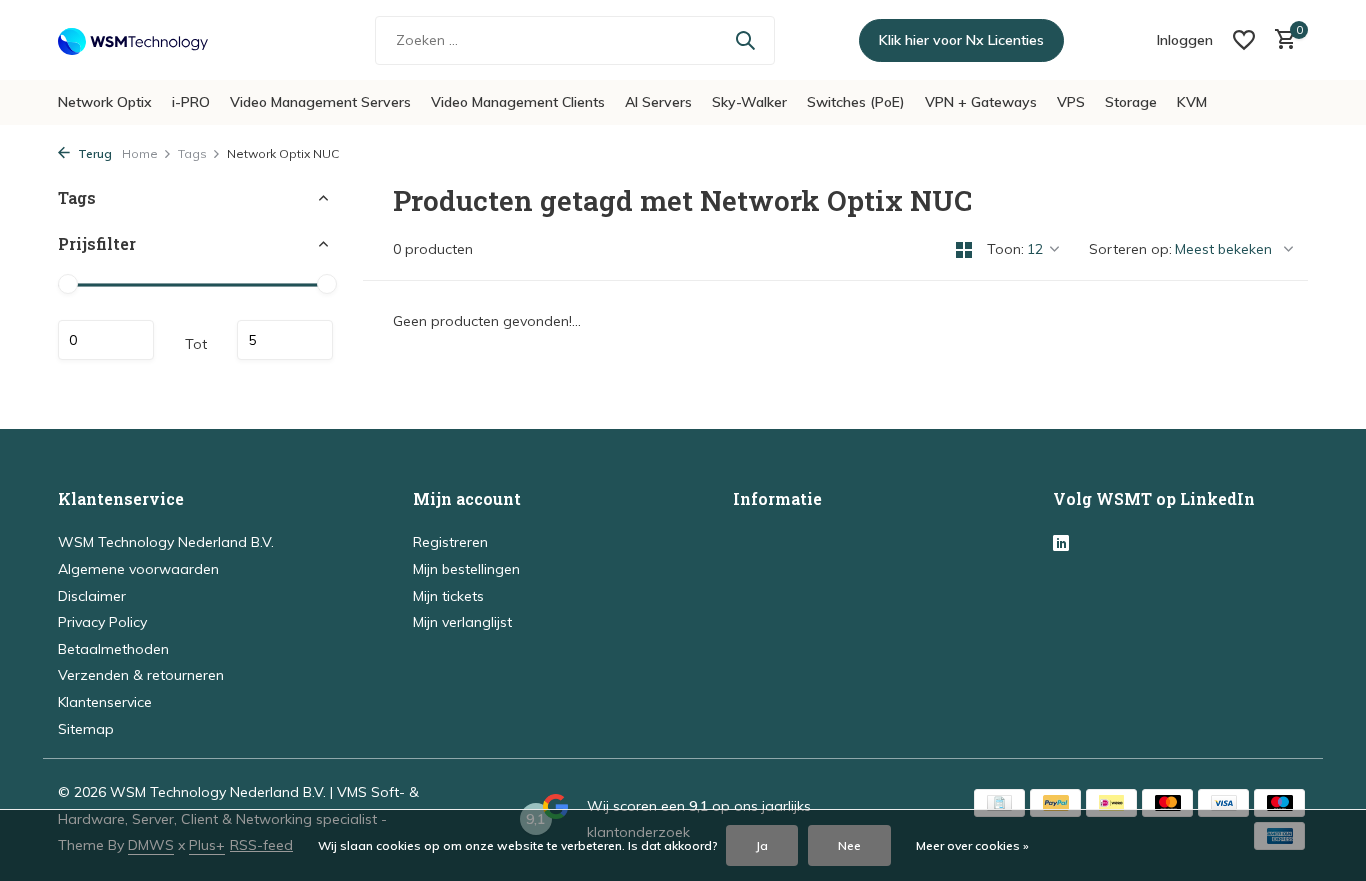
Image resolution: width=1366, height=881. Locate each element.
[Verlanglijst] (1244, 40)
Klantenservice (105, 702)
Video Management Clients (518, 102)
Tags (192, 153)
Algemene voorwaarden (138, 569)
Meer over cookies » (972, 845)
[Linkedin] (1061, 544)
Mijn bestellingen (466, 569)
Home (140, 153)
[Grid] (964, 250)
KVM (1192, 102)
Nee (849, 845)
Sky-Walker (749, 102)
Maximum (285, 341)
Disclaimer (92, 596)
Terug (93, 153)
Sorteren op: (1130, 249)
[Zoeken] (745, 40)
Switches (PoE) (856, 102)
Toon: (1005, 249)
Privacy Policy (102, 622)
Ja (762, 845)
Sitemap (86, 729)
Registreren (450, 542)
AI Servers (658, 102)
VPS (1071, 102)
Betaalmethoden (113, 649)
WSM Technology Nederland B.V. (166, 542)
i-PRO (191, 102)
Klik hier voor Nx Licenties (961, 40)
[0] (1280, 40)
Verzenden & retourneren (141, 675)
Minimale (106, 341)
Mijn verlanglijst (462, 622)
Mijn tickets (448, 596)
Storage (1131, 102)
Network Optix (105, 102)
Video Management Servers (320, 102)
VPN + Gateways (981, 102)
